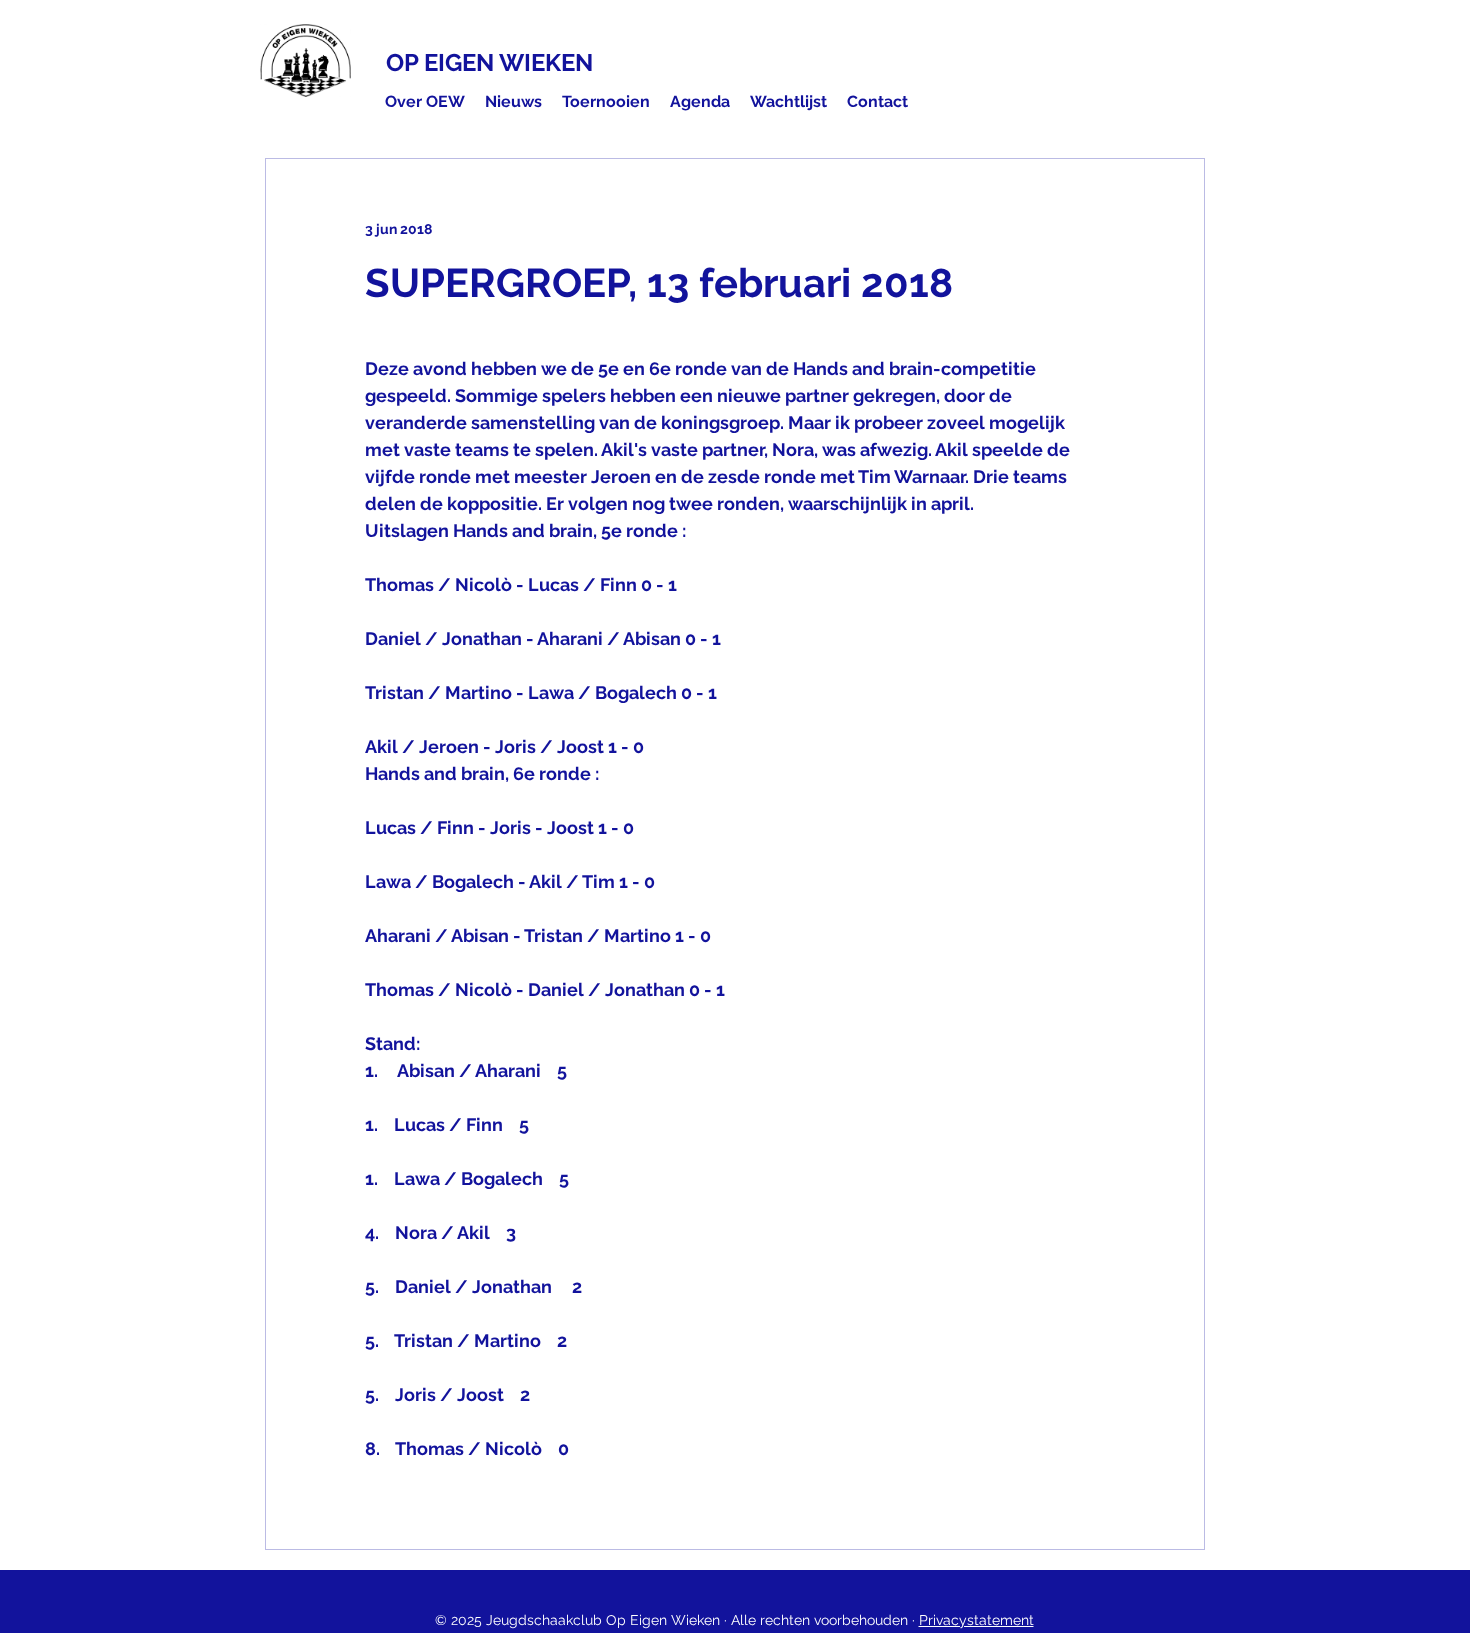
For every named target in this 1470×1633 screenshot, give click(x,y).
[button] (425, 102)
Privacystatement (976, 1620)
